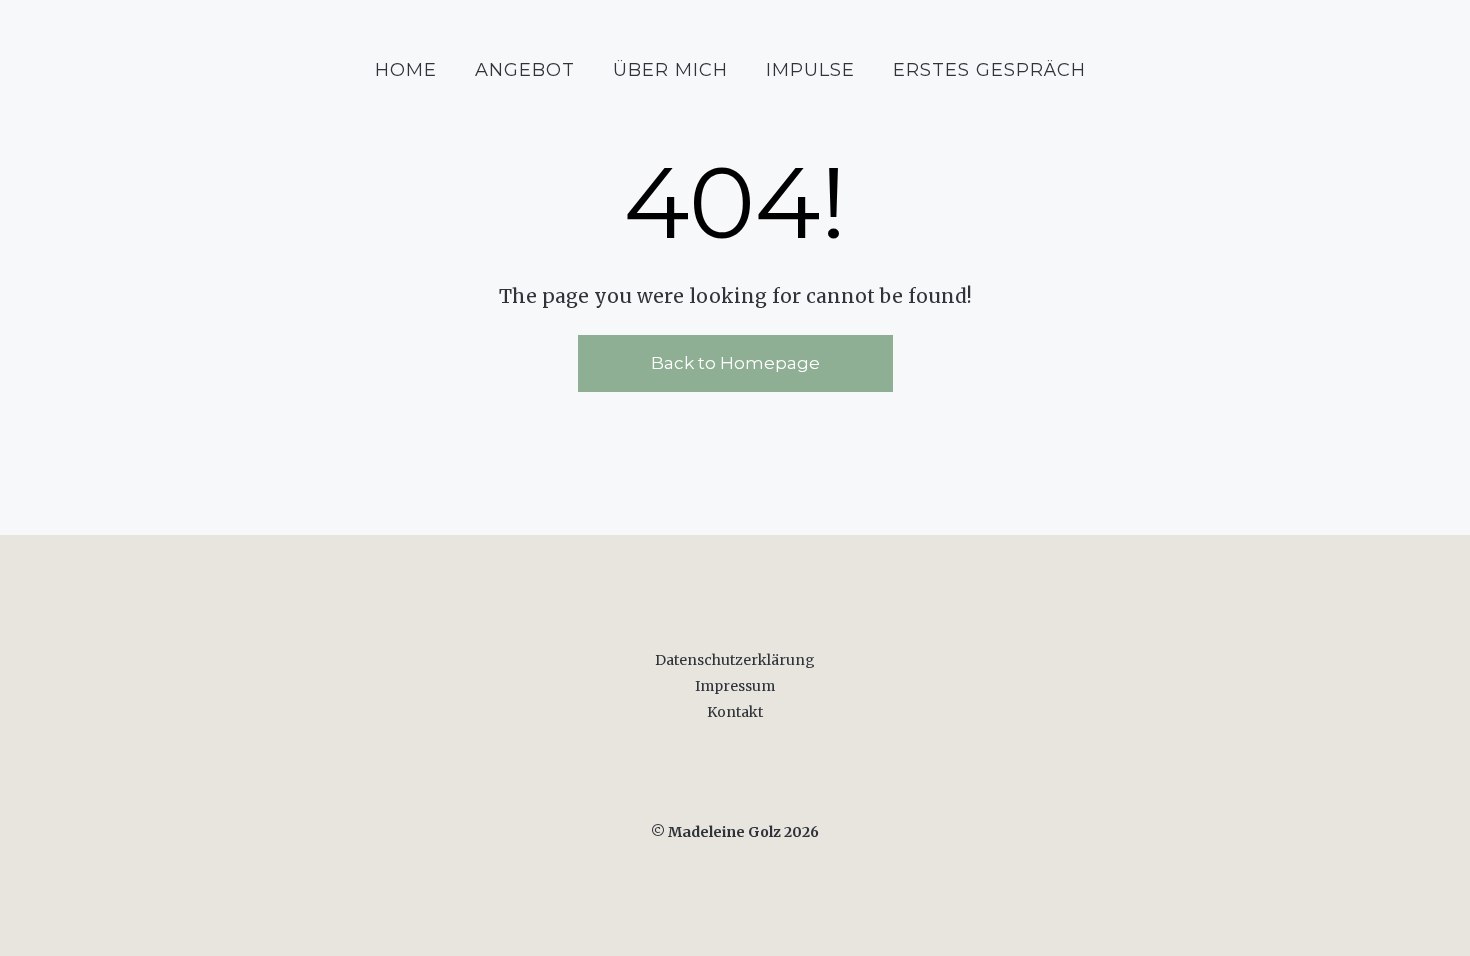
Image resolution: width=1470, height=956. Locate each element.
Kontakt (735, 712)
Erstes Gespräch (989, 70)
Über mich (670, 70)
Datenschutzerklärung (735, 660)
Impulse (810, 70)
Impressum (735, 686)
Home (406, 70)
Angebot (525, 70)
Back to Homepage (735, 363)
